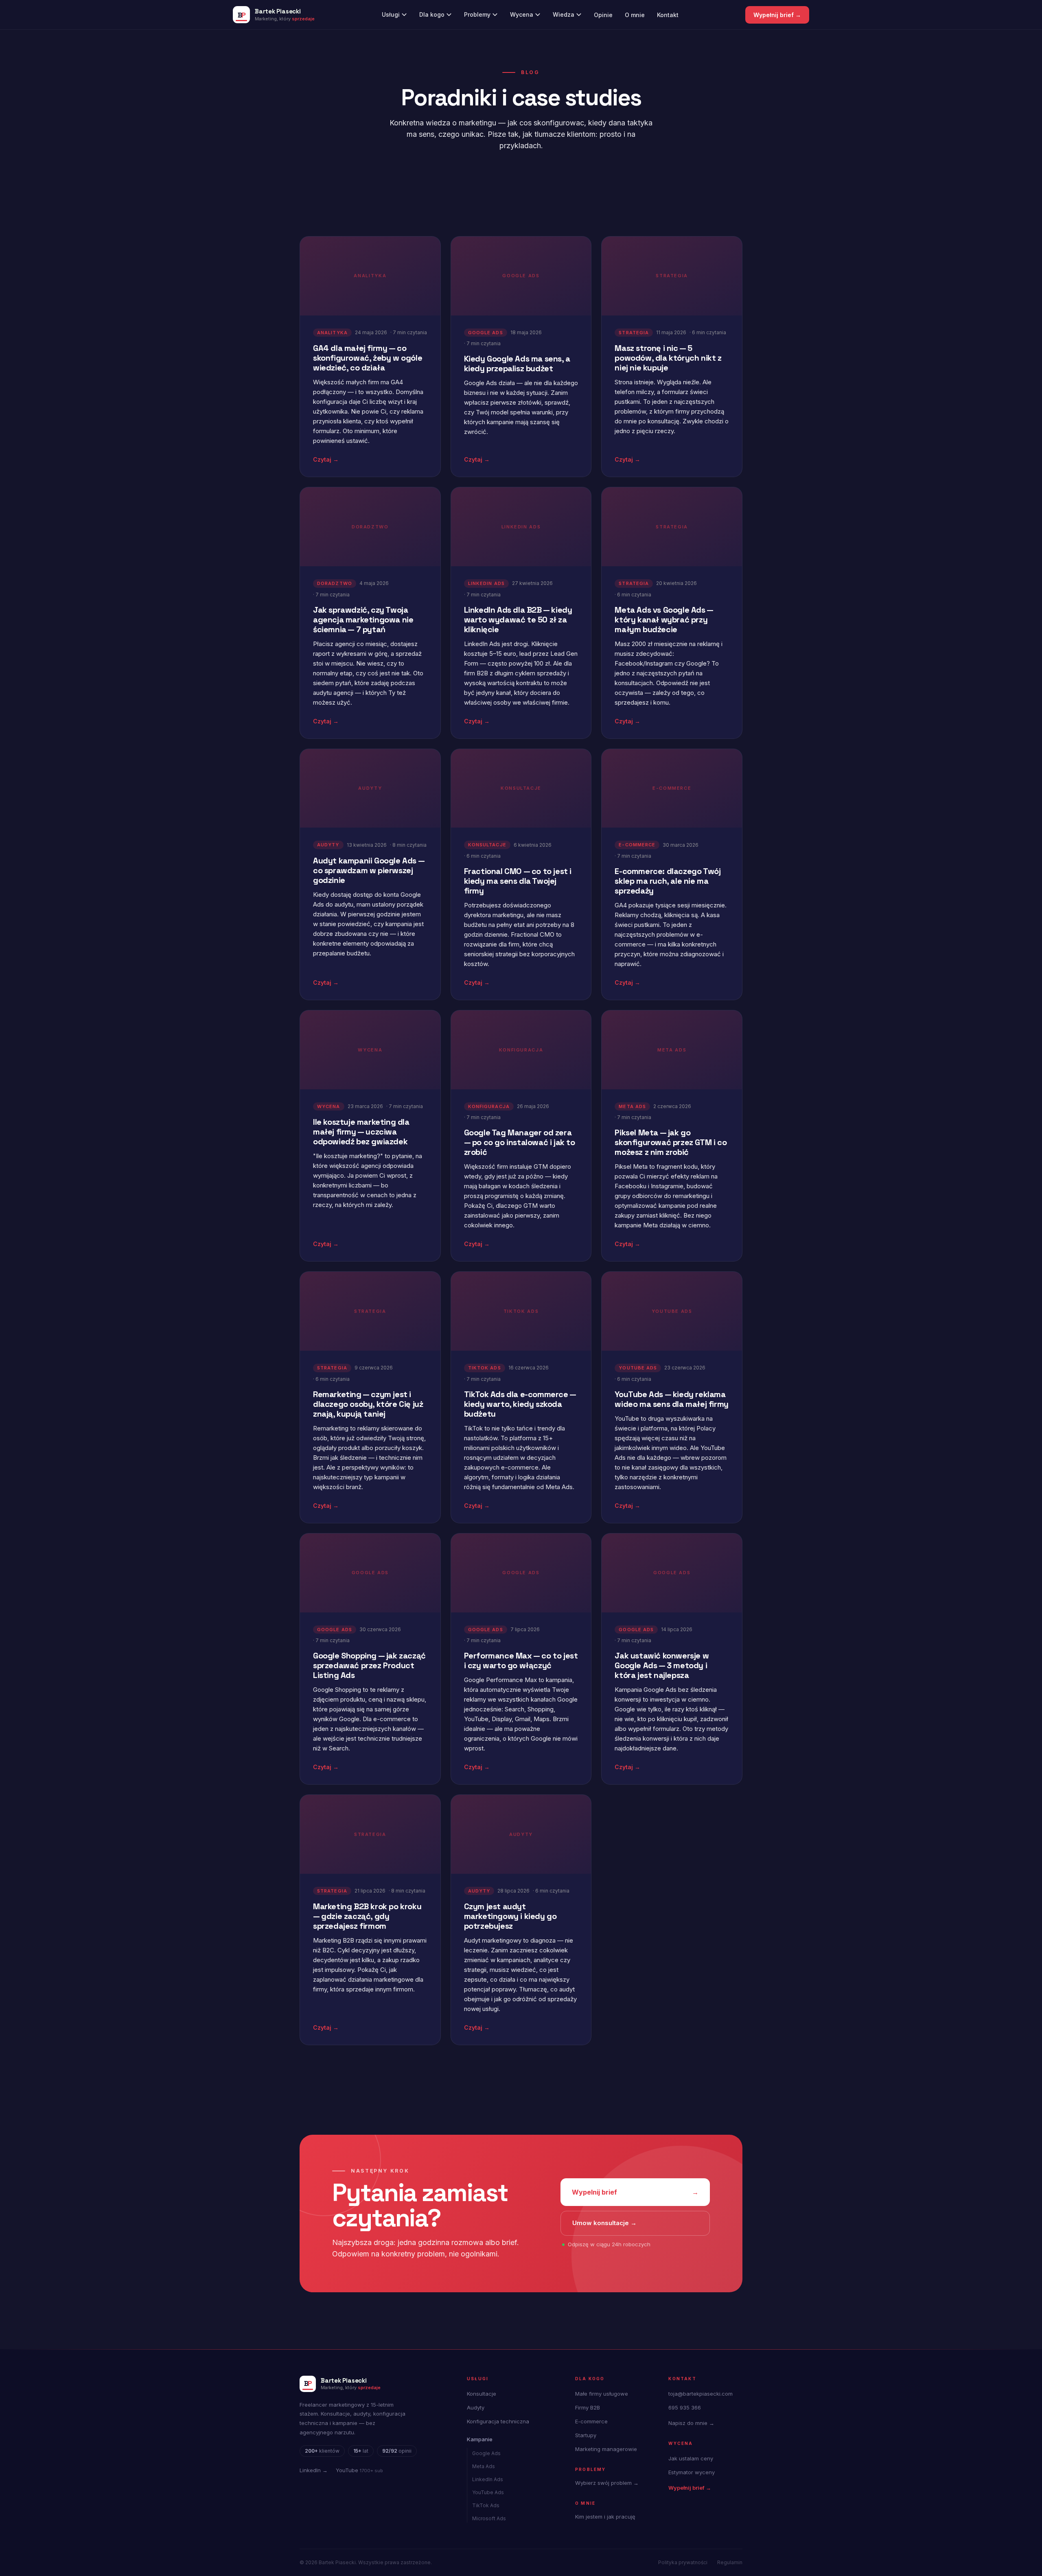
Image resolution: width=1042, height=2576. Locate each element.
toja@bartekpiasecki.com (701, 2394)
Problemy (477, 14)
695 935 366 (685, 2407)
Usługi (391, 14)
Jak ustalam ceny (691, 2458)
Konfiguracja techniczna (498, 2421)
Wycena (522, 14)
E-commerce (591, 2421)
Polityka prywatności (683, 2562)
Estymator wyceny (692, 2472)
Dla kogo (432, 14)
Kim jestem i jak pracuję (605, 2517)
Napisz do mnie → (691, 2423)
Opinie (603, 15)
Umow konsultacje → (604, 2223)
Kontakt (668, 15)
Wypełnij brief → (777, 15)
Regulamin (730, 2562)
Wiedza (564, 14)
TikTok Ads (486, 2505)
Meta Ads (484, 2466)
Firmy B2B (588, 2407)
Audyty (476, 2407)
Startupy (586, 2435)
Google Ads (486, 2453)
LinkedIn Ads (488, 2479)
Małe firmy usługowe (602, 2394)
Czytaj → (326, 459)
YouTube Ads (488, 2492)
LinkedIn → (314, 2470)
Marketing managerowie (606, 2449)
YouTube (359, 2470)
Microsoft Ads (489, 2518)
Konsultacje (482, 2394)
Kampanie (480, 2439)
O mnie (635, 15)
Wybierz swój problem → (607, 2483)
